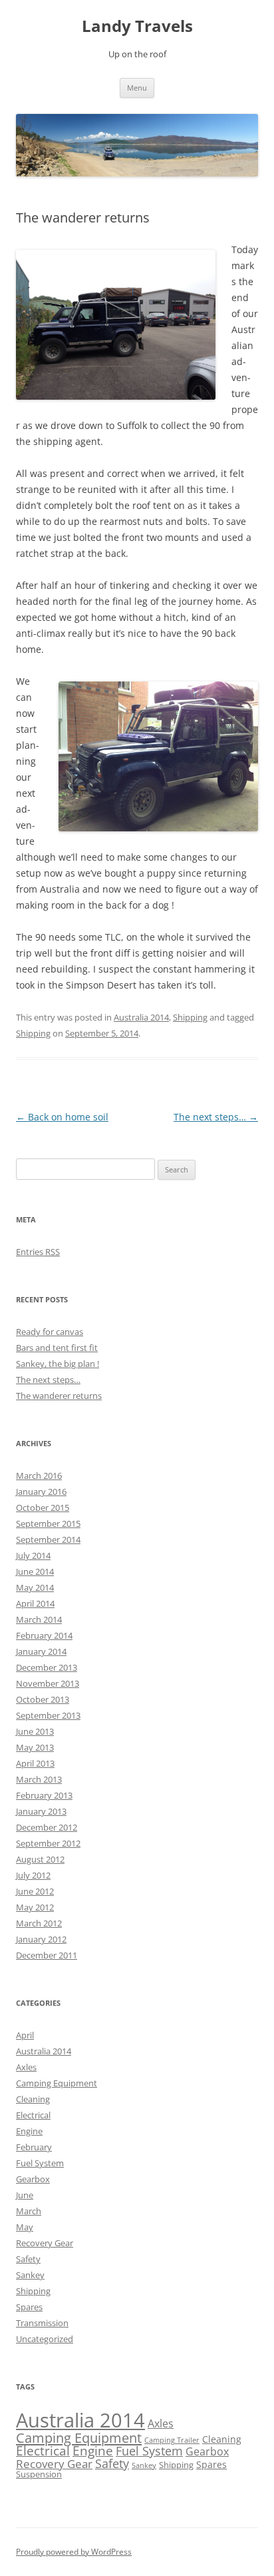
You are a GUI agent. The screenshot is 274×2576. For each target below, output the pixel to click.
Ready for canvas (50, 1332)
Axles (26, 2067)
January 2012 (41, 1939)
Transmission (42, 2323)
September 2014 (48, 1539)
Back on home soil (62, 1117)
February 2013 (44, 1795)
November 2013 (48, 1683)
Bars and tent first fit (57, 1348)
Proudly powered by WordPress (74, 2552)
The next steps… (216, 1117)
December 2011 (47, 1955)
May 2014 (35, 1587)
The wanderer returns (59, 1396)
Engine (29, 2131)
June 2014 (35, 1571)
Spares (29, 2307)
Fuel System (40, 2163)
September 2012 (48, 1843)
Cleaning (33, 2099)
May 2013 (35, 1747)
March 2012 (39, 1923)
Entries (38, 1252)
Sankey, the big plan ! (58, 1364)
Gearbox (33, 2179)
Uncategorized (45, 2339)
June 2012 (35, 1891)
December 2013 (47, 1667)
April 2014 (35, 1603)
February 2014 (44, 1635)
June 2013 (35, 1731)
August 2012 (40, 1859)
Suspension (39, 2474)
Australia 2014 (141, 1017)
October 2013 (43, 1699)
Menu (137, 88)
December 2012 (47, 1827)
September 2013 (48, 1715)
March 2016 (39, 1476)
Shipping (190, 1017)
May (25, 2227)
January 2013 (41, 1811)
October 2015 (43, 1507)
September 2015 (48, 1523)
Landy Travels (137, 26)
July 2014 (33, 1555)
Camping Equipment (57, 2083)
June (25, 2195)
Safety (28, 2259)
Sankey (30, 2275)
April (25, 2035)
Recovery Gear (45, 2243)
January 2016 (41, 1492)
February (34, 2147)
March (29, 2211)
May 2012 (35, 1907)
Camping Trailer (172, 2440)
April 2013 (35, 1763)
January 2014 (41, 1651)
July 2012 (33, 1875)
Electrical (33, 2115)
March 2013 (39, 1779)
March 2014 (39, 1619)
